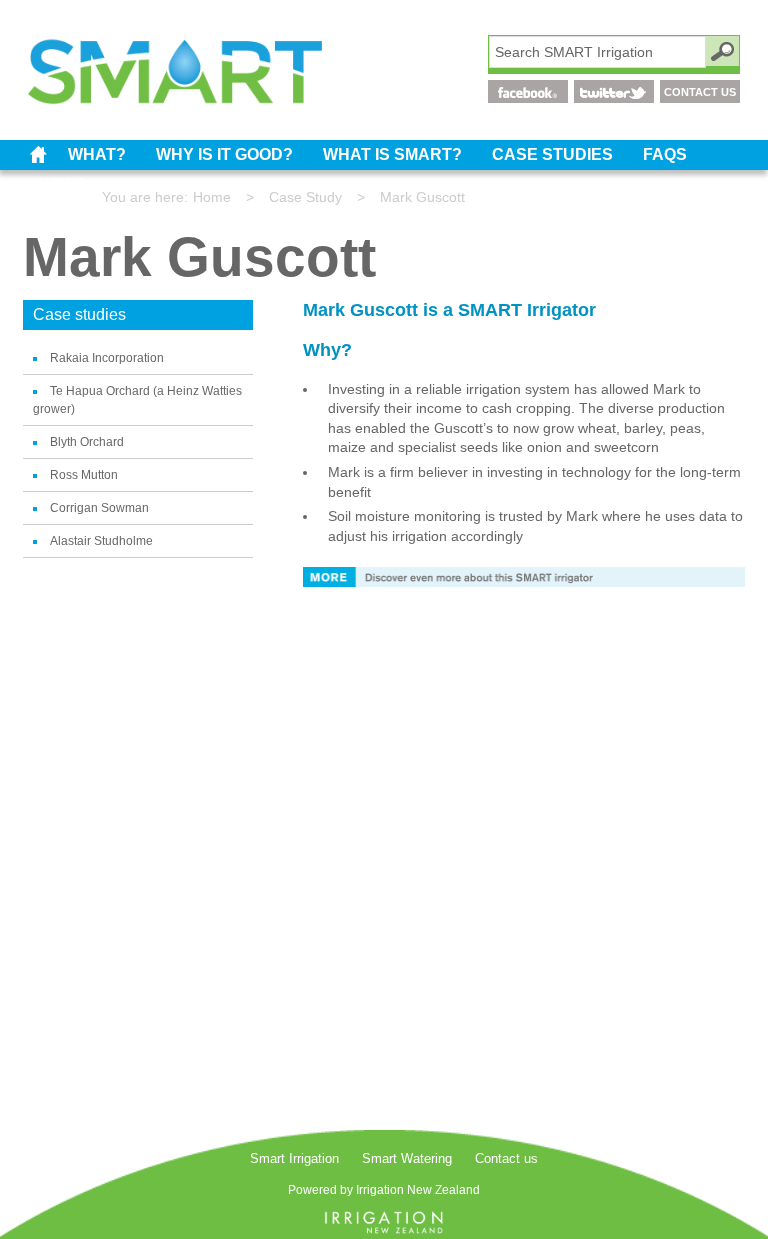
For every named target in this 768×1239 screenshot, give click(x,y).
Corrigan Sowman (99, 508)
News (62, 184)
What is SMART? (392, 154)
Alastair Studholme (101, 541)
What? (97, 154)
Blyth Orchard (87, 442)
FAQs (665, 154)
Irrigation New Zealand (418, 1190)
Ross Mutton (84, 475)
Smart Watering (407, 1158)
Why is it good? (224, 154)
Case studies (552, 154)
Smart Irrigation (38, 155)
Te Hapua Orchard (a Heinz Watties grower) (137, 400)
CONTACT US (700, 92)
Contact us (506, 1158)
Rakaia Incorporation (107, 358)
